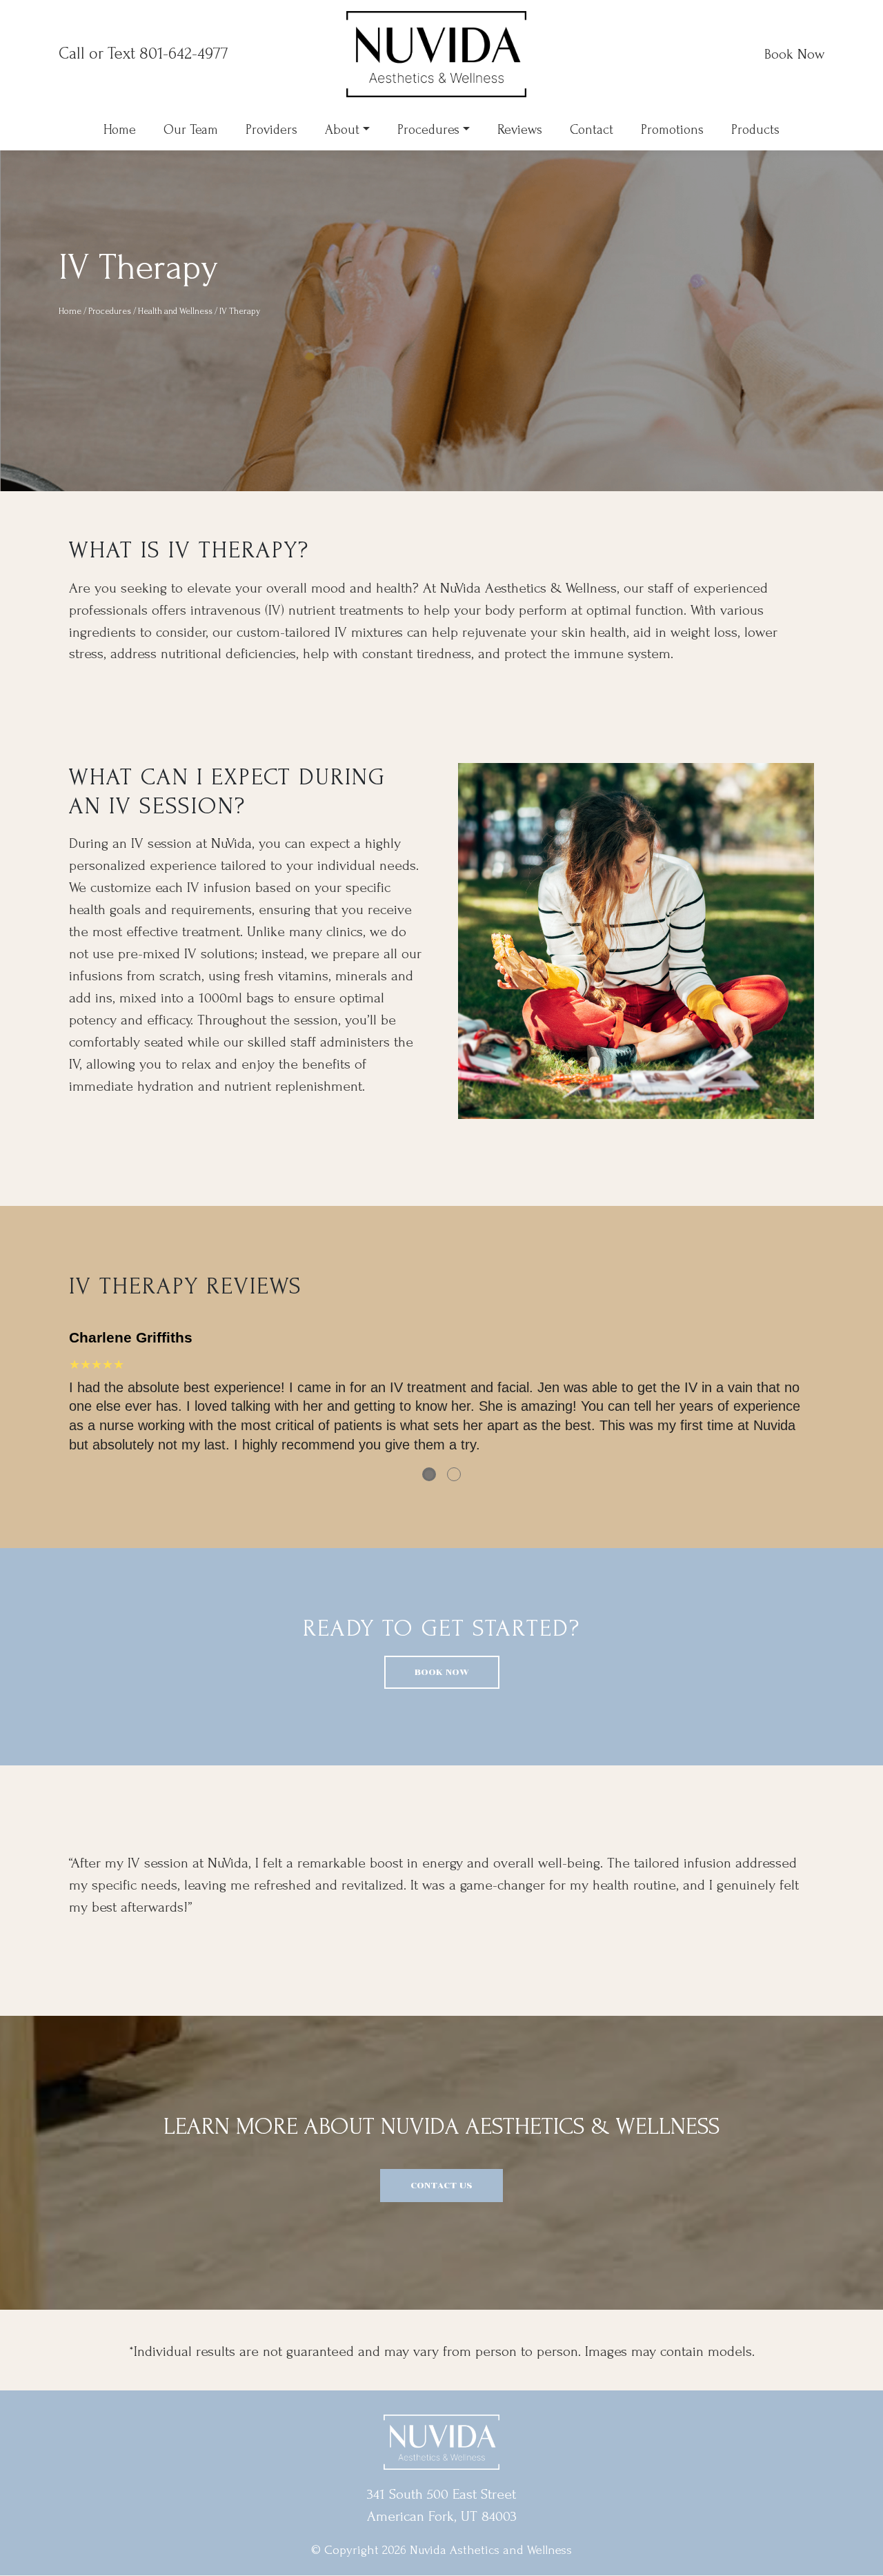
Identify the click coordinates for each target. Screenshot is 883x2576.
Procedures (428, 130)
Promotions (672, 130)
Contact (592, 130)
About (342, 130)
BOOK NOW (442, 1672)
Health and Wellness (175, 311)
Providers (271, 130)
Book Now (794, 54)
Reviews (520, 130)
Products (755, 130)
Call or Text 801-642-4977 (143, 53)
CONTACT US (441, 2185)
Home (120, 130)
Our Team (191, 130)
